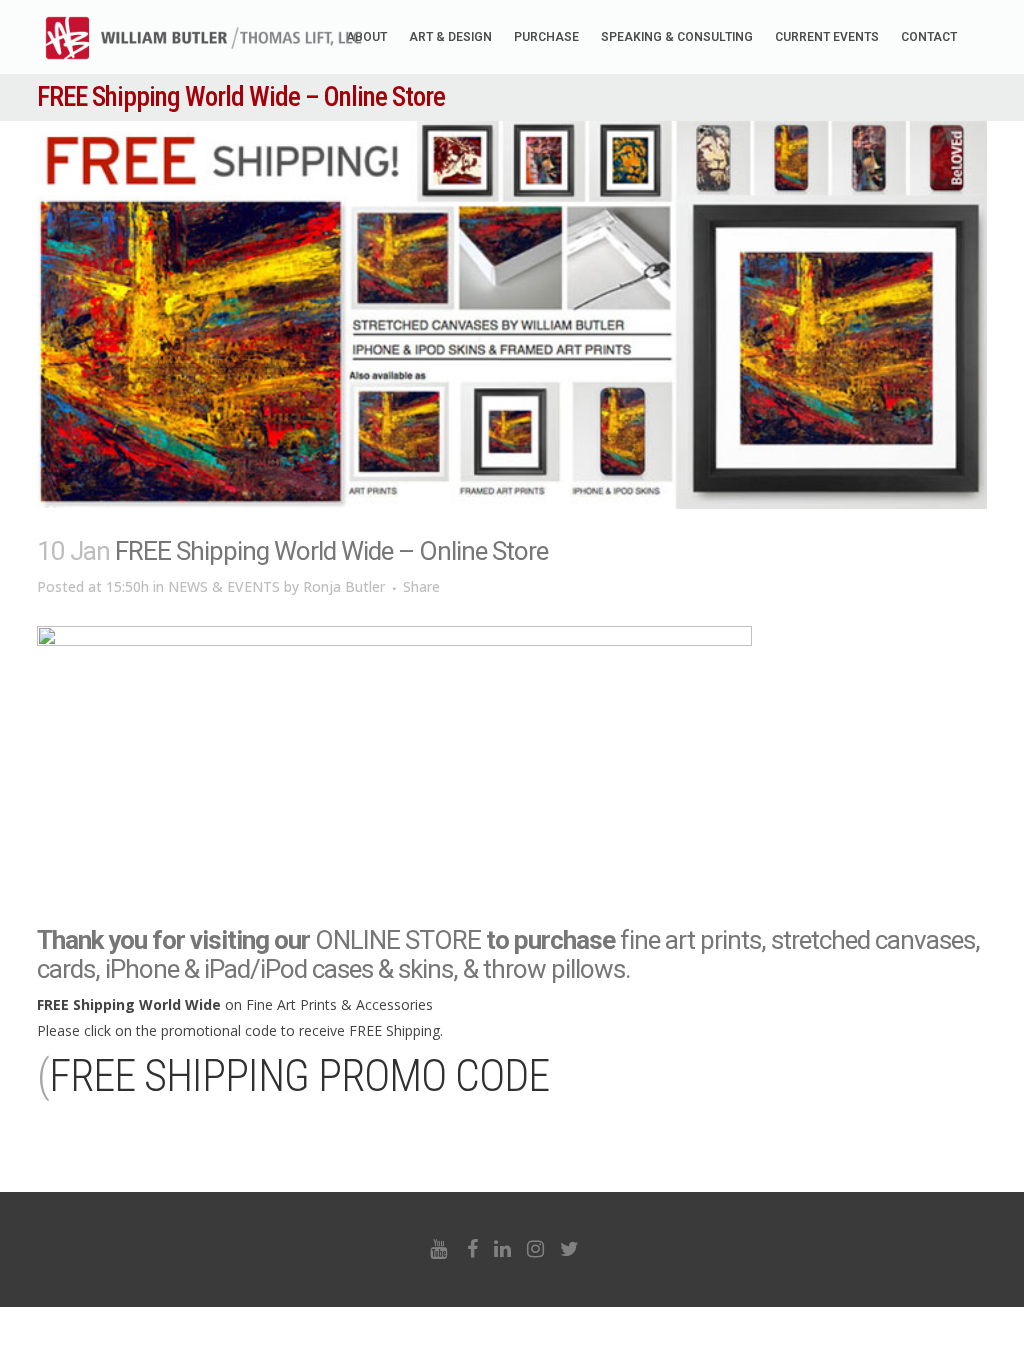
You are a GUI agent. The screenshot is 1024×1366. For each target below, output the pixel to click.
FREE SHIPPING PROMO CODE (299, 1076)
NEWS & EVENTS (224, 586)
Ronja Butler (344, 586)
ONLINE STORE (398, 940)
